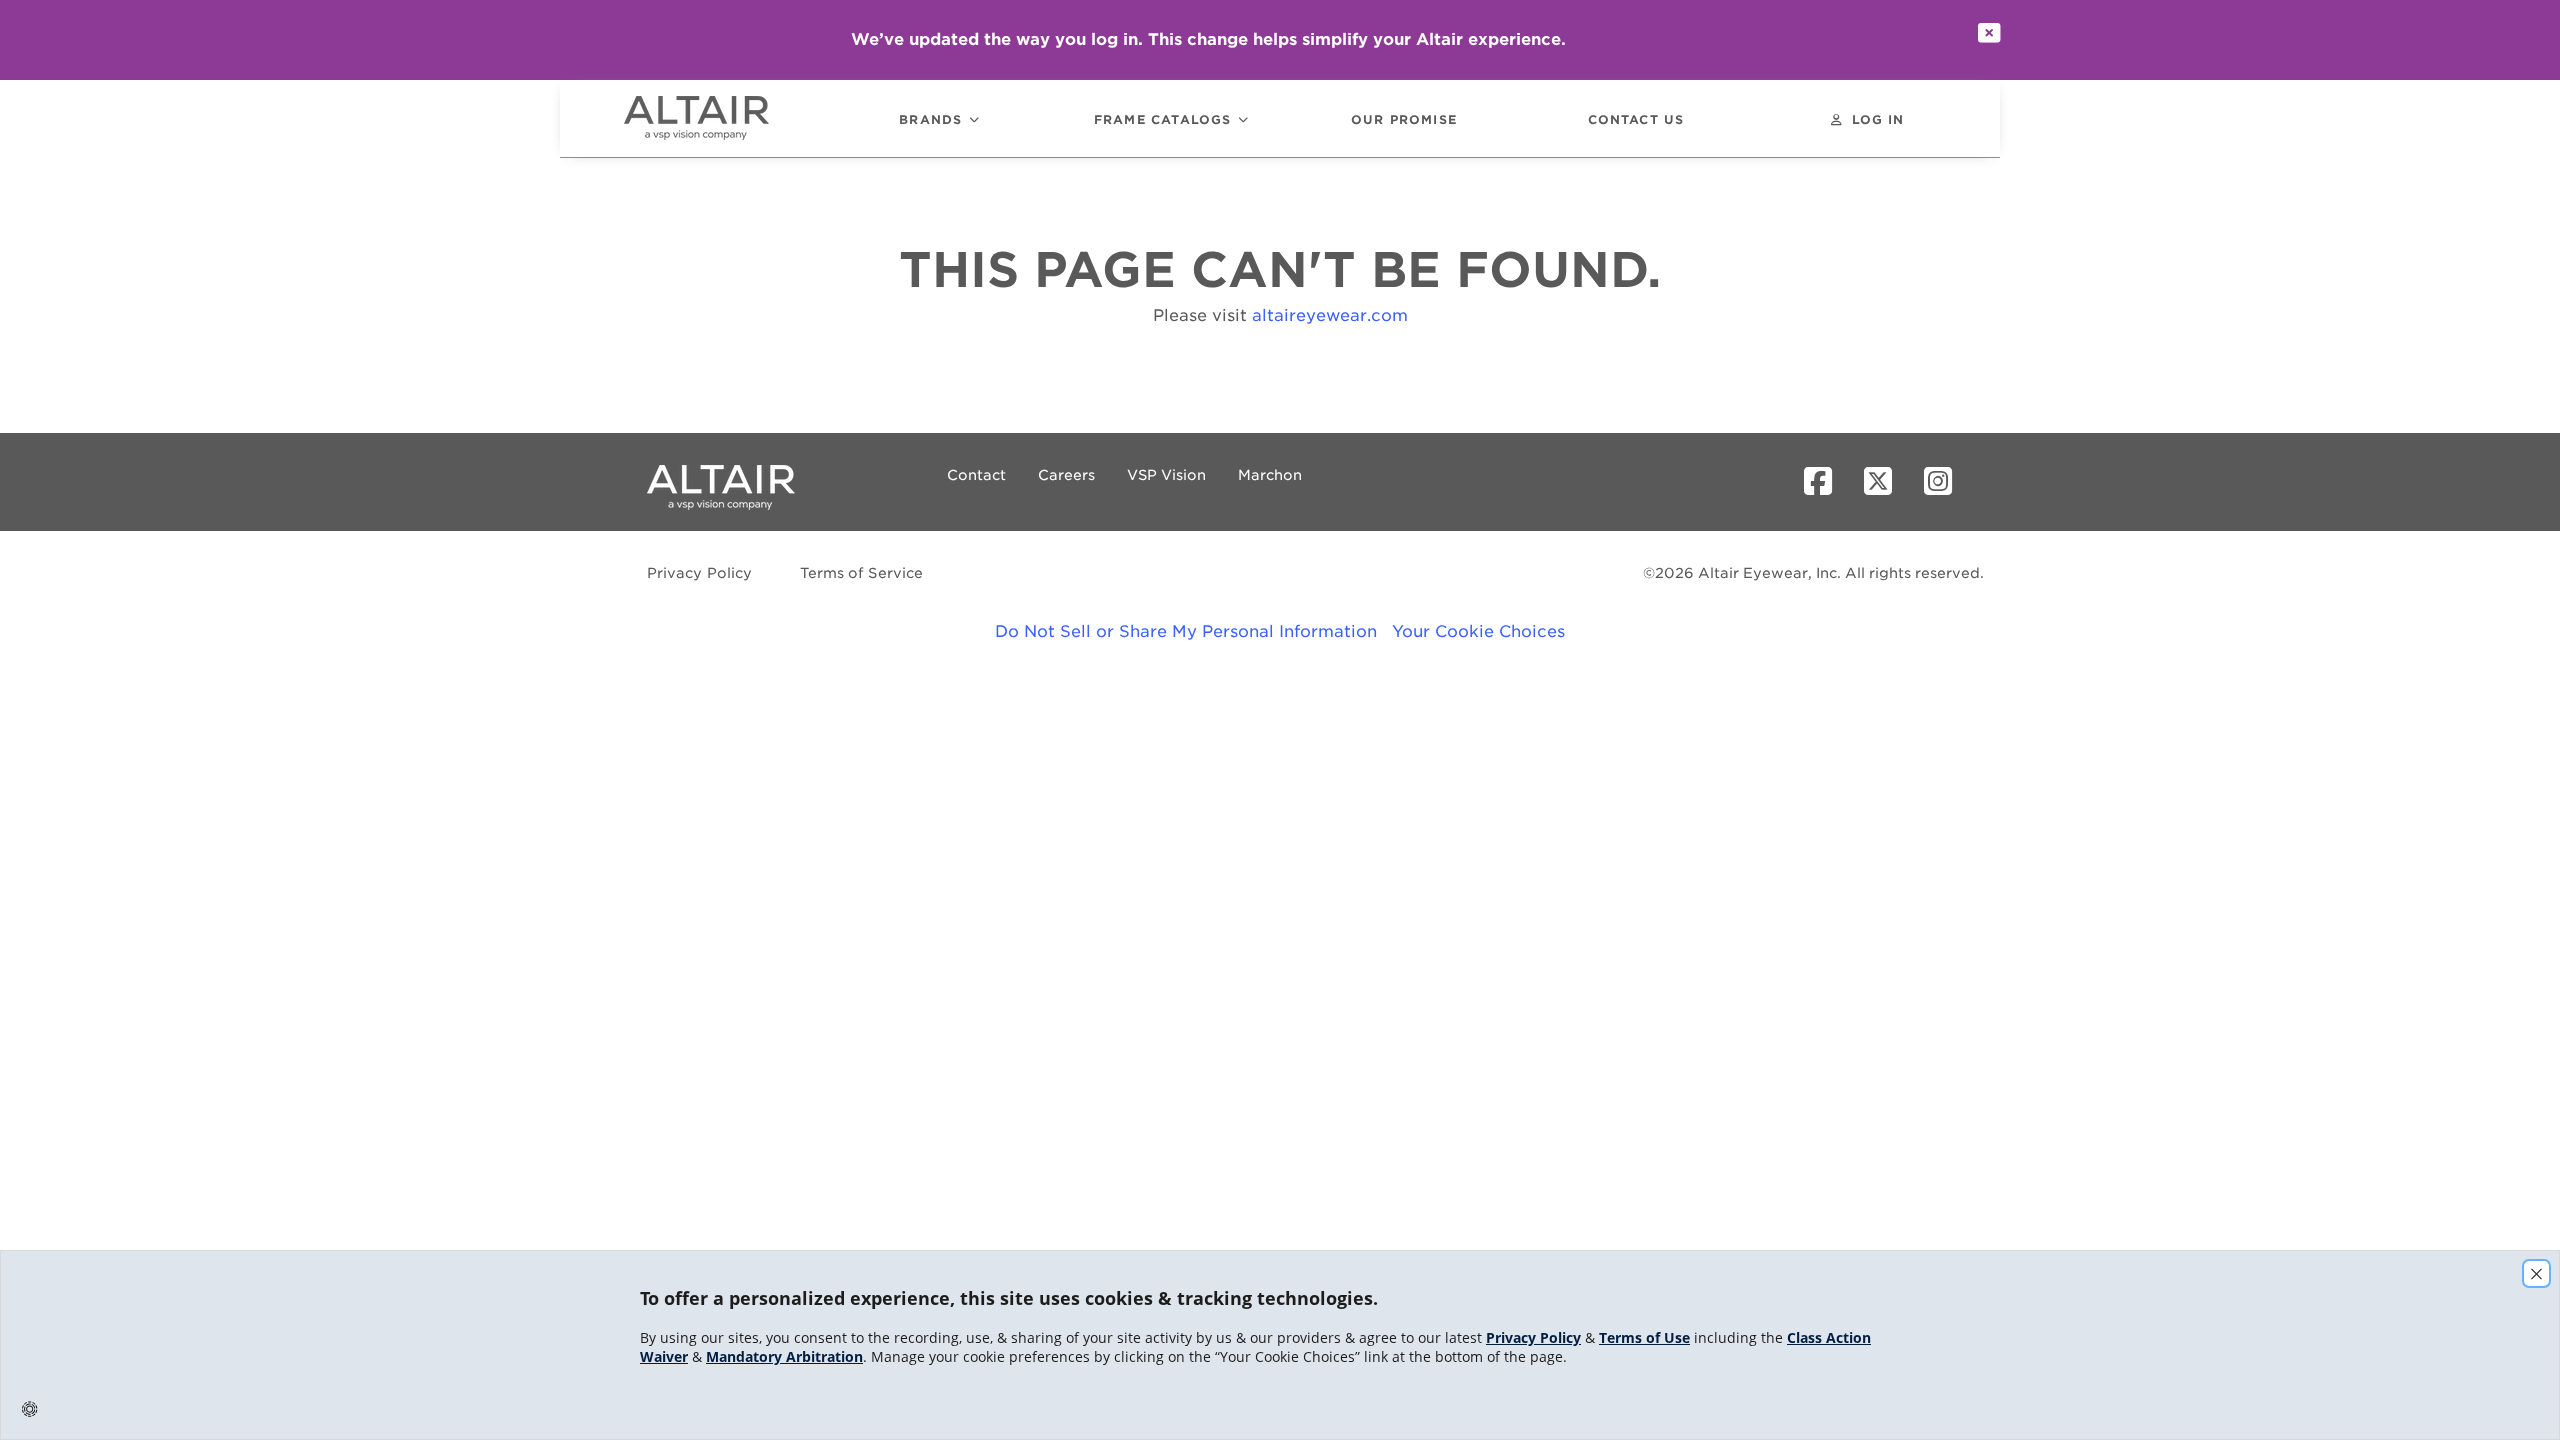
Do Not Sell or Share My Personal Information (1186, 631)
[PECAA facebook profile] (1826, 482)
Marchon (1270, 475)
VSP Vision (1166, 475)
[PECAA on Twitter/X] (1886, 482)
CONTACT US (1636, 120)
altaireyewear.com (1330, 315)
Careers (1066, 475)
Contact (976, 475)
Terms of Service (861, 573)
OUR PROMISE (1404, 120)
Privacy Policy (700, 573)
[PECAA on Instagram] (1946, 482)
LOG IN (1878, 120)
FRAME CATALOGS (1163, 120)
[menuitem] (724, 118)
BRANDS (930, 120)
